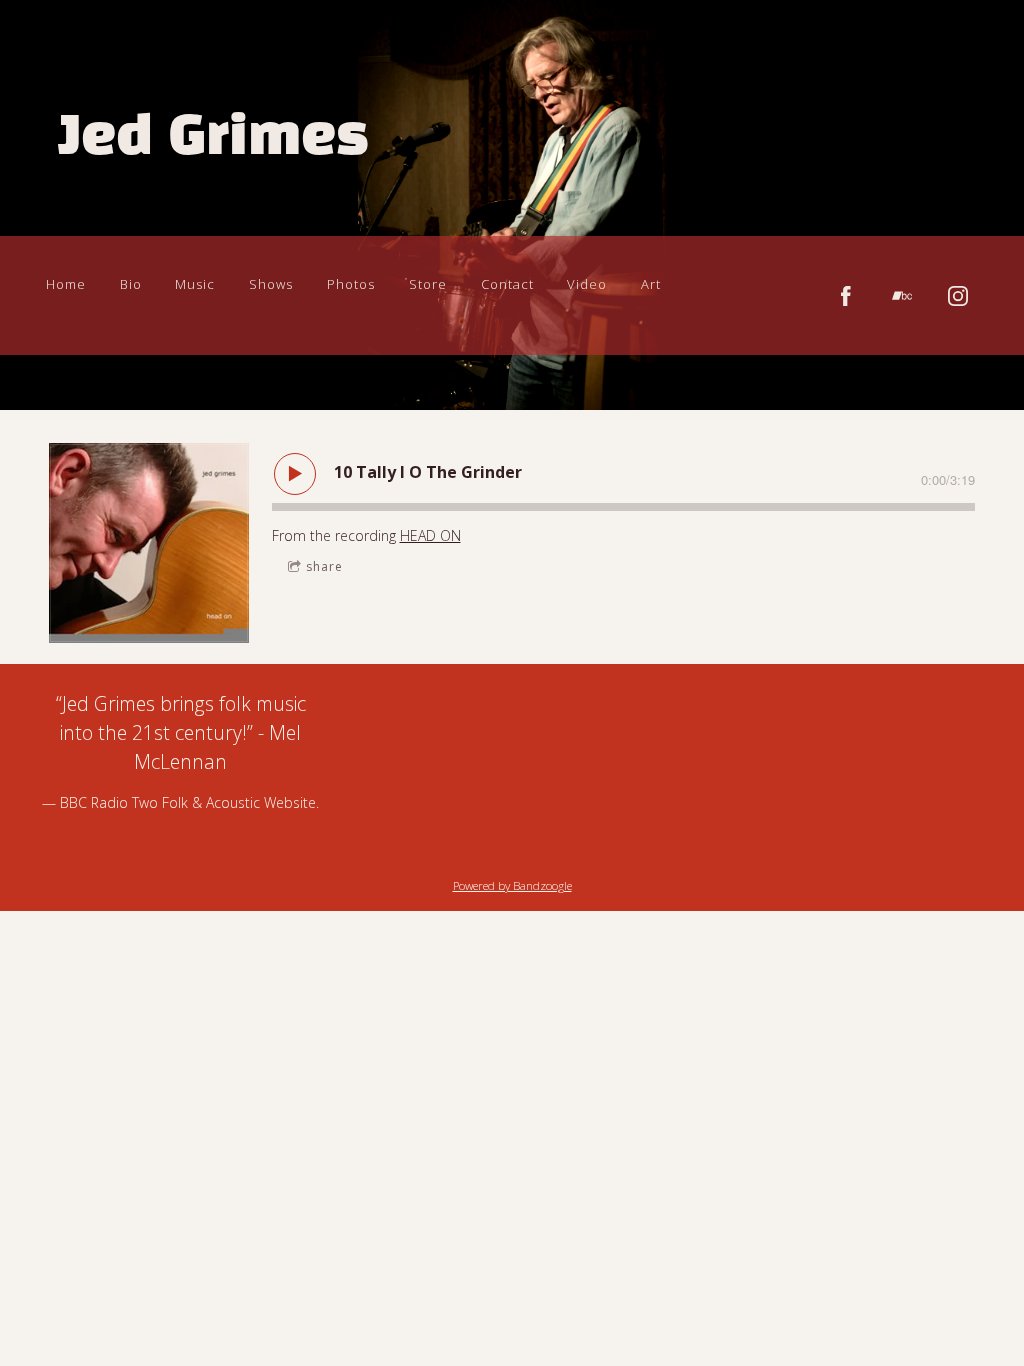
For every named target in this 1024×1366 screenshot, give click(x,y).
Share (324, 566)
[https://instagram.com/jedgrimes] (958, 296)
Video (587, 284)
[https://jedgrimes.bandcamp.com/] (902, 296)
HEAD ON (430, 535)
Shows (271, 284)
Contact (507, 284)
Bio (131, 284)
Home (66, 284)
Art (651, 284)
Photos (351, 284)
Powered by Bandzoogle (512, 885)
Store (428, 284)
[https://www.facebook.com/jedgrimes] (846, 296)
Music (195, 284)
